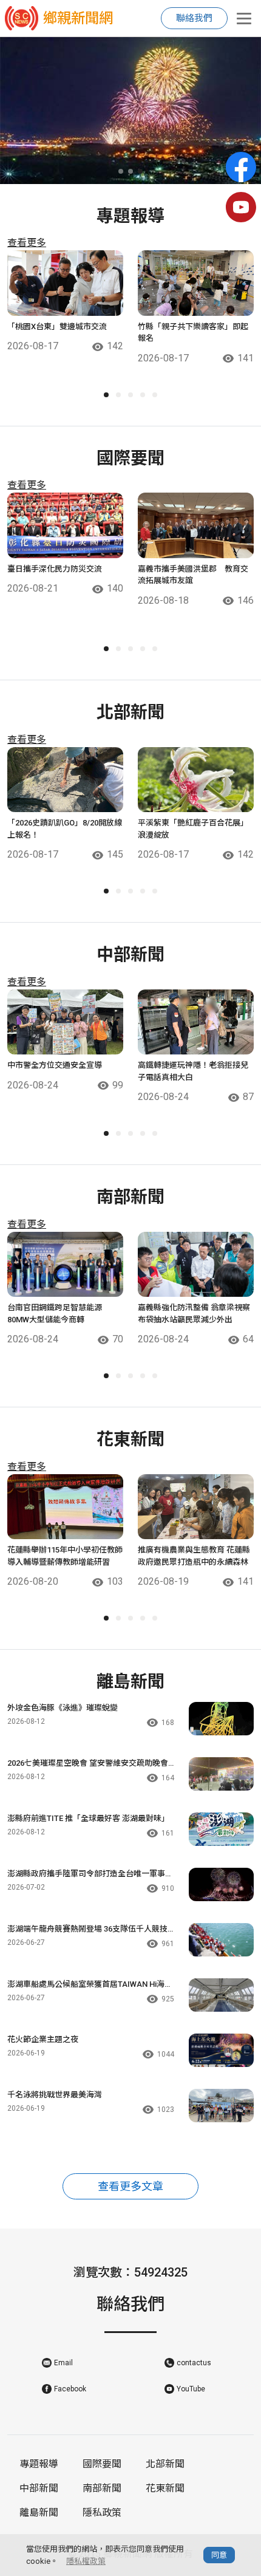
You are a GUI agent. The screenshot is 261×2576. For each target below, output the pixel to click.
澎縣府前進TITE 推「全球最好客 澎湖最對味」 (88, 1818)
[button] (121, 171)
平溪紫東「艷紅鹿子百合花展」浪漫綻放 (193, 829)
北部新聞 (165, 2464)
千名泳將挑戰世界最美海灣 (55, 2095)
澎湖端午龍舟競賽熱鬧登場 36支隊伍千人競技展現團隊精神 (87, 1930)
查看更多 (27, 243)
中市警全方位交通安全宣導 (55, 1065)
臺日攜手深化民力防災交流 (55, 569)
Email (63, 2363)
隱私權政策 (86, 2561)
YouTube (191, 2389)
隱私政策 (102, 2513)
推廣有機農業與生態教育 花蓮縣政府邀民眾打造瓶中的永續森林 (194, 1556)
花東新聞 (165, 2488)
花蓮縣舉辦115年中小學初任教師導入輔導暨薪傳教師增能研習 (65, 1556)
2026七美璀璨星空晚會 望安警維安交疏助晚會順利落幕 (88, 1764)
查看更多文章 (130, 2186)
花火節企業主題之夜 (43, 2039)
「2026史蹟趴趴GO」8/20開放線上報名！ (65, 829)
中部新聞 (39, 2488)
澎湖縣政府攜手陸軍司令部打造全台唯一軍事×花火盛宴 (88, 1874)
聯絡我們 (194, 18)
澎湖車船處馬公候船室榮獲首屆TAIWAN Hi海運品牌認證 (90, 1985)
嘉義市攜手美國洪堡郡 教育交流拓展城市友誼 (193, 575)
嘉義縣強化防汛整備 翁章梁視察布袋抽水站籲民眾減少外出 (194, 1314)
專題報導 (39, 2464)
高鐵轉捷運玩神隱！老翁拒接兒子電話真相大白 (193, 1071)
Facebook (70, 2389)
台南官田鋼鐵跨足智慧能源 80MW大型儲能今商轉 (59, 1314)
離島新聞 (39, 2513)
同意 (219, 2555)
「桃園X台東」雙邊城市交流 (57, 326)
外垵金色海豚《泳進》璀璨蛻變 (63, 1708)
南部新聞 (102, 2488)
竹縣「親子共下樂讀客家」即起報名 (193, 333)
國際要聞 (102, 2464)
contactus (194, 2363)
